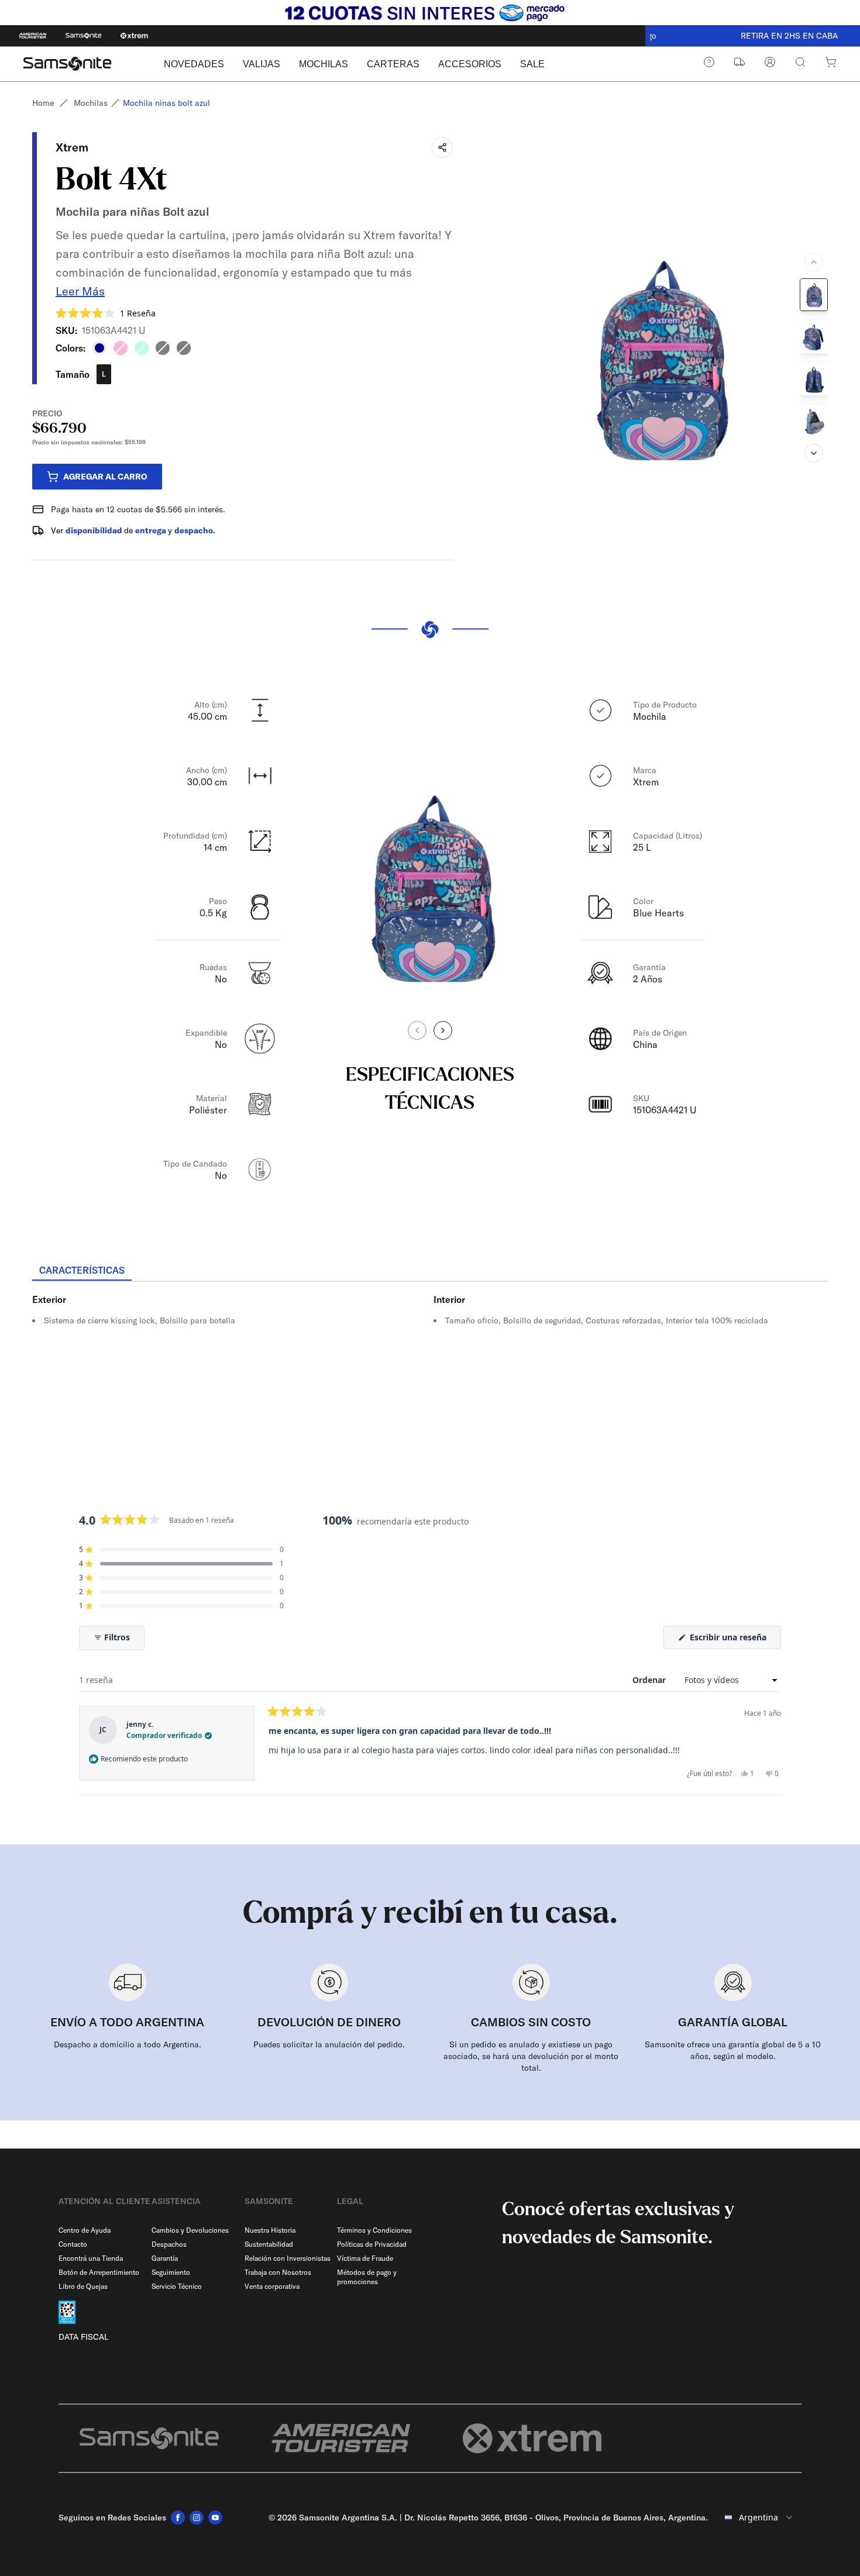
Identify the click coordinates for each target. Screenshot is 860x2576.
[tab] (82, 1271)
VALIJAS (262, 64)
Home (43, 103)
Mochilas (91, 103)
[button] (106, 313)
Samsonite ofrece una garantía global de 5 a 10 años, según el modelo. (733, 2050)
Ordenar (650, 1680)
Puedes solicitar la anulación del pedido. (329, 2044)
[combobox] (759, 2518)
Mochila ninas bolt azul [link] (166, 103)
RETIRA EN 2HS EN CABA (752, 36)
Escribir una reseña (734, 1640)
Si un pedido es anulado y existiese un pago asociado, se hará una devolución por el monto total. (531, 2056)
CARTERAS (393, 64)
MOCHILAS (324, 64)
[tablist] (430, 1271)
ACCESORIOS (470, 64)
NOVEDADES (194, 64)
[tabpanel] (430, 1387)
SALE (532, 64)
